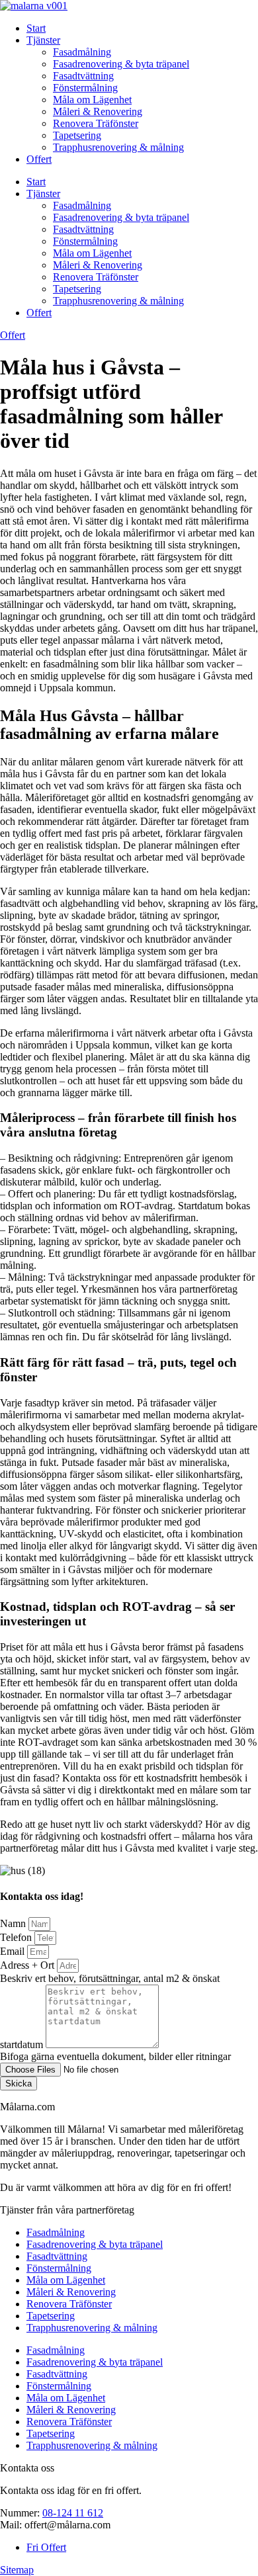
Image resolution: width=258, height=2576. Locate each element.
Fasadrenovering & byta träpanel (121, 64)
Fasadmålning (82, 52)
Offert (39, 159)
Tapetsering (77, 135)
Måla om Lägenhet (92, 100)
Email (14, 1951)
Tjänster (43, 40)
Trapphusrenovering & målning (118, 147)
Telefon (17, 1937)
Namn (14, 1923)
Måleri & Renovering (98, 111)
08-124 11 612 (73, 2513)
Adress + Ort (28, 1965)
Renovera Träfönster (96, 123)
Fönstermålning (85, 88)
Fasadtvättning (83, 76)
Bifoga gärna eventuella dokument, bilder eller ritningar (115, 2056)
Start (36, 28)
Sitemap (17, 2570)
